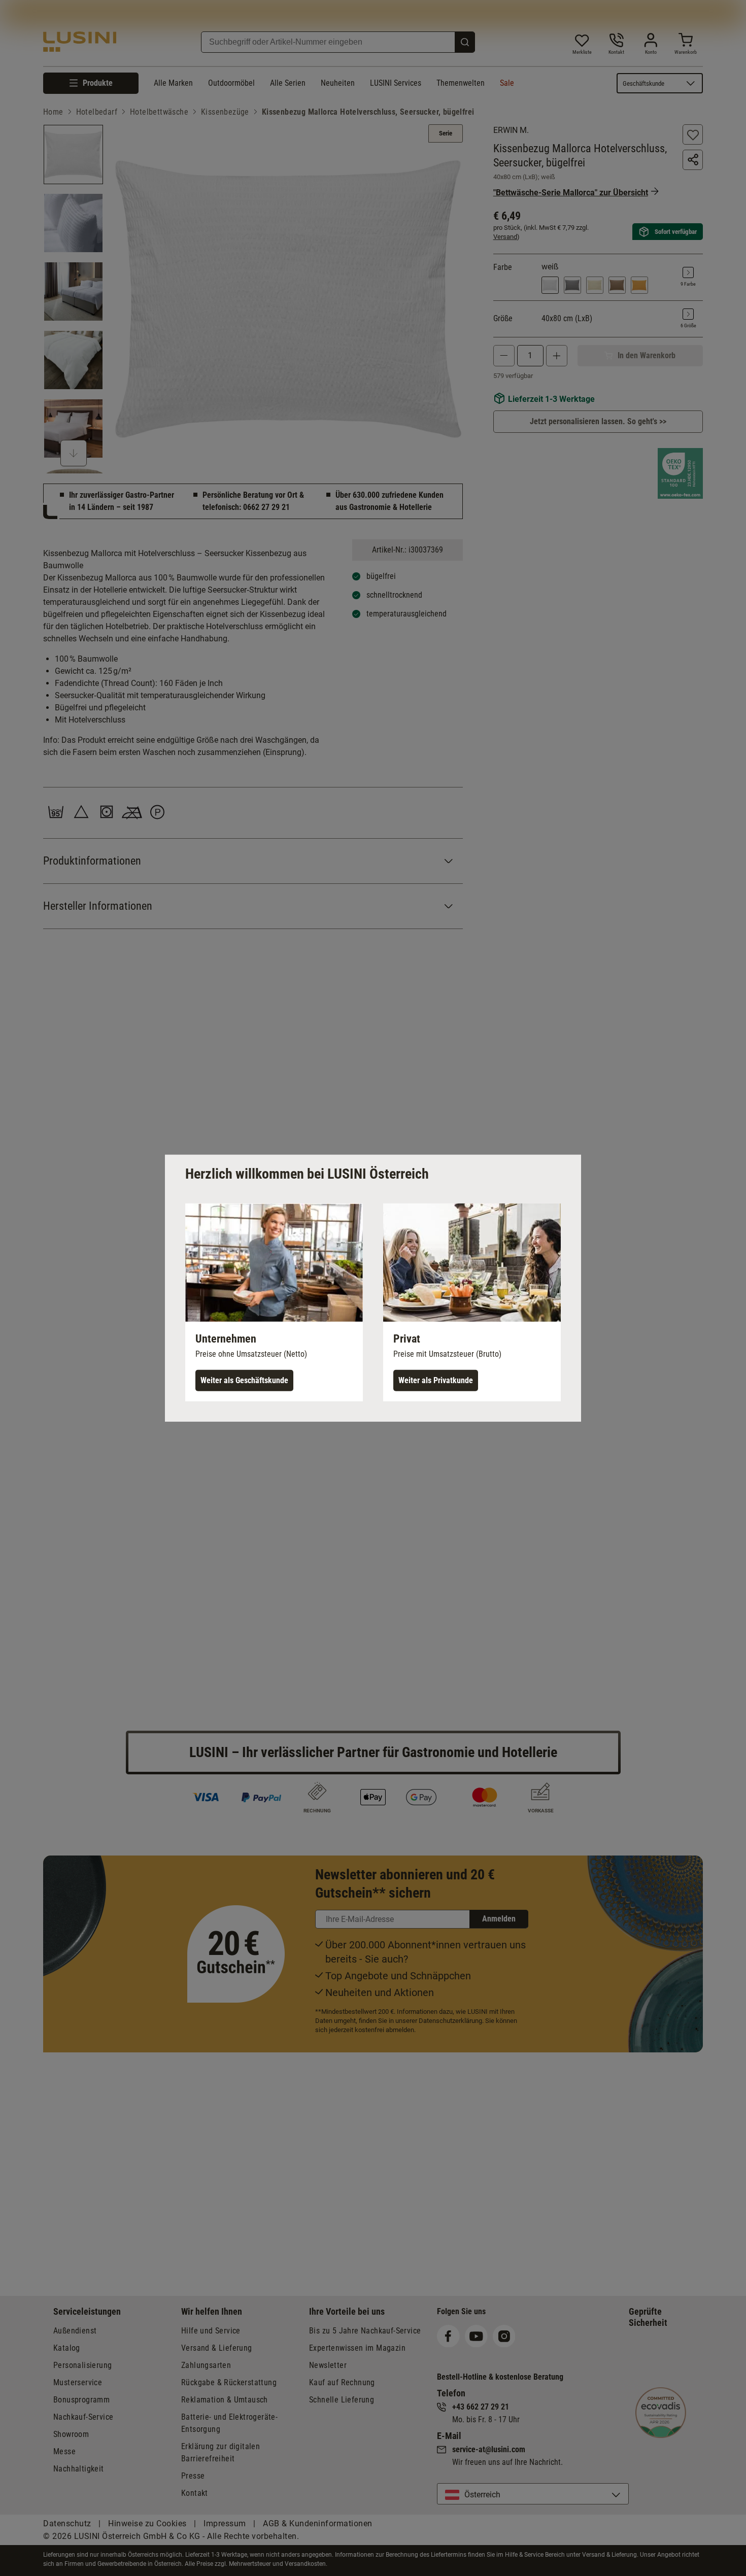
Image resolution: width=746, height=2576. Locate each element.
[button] (274, 1302)
